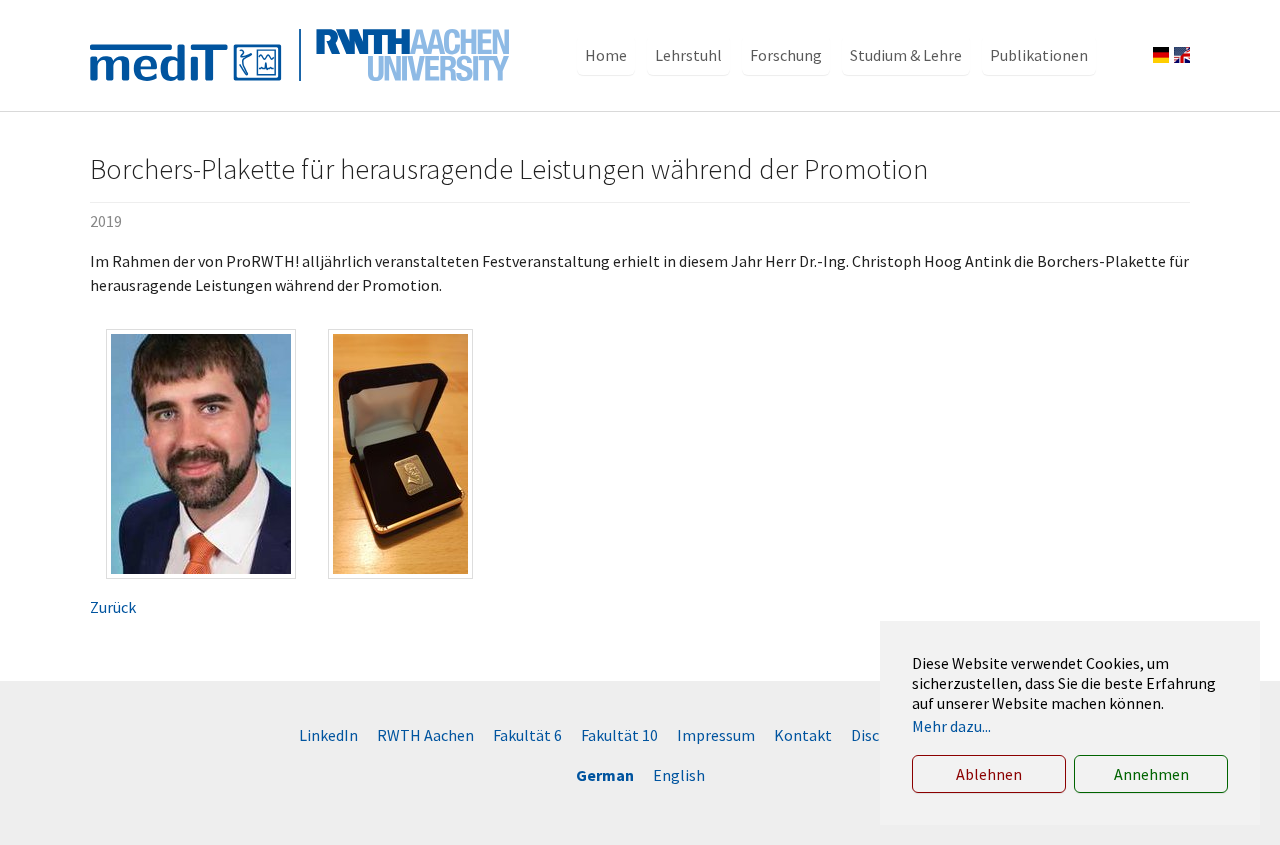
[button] (606, 55)
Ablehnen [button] (989, 774)
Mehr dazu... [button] (951, 726)
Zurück (113, 607)
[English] (1182, 55)
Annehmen (1151, 774)
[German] (1161, 55)
